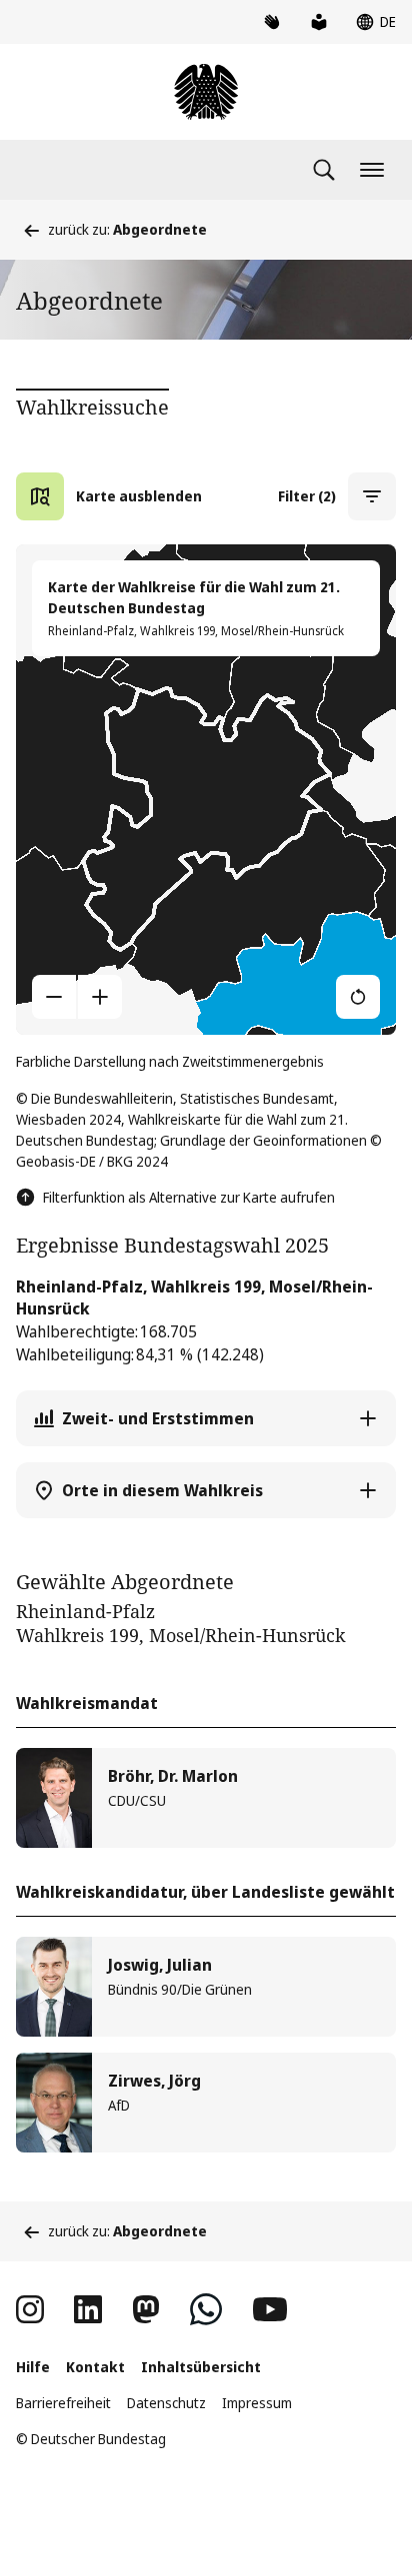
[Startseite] (206, 92)
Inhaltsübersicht (201, 2367)
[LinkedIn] (88, 2309)
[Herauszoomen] (54, 997)
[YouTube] (270, 2309)
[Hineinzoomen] (100, 997)
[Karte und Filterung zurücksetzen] (358, 997)
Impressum (257, 2403)
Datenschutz (166, 2403)
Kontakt (95, 2367)
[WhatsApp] (206, 2309)
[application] (206, 789)
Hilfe (33, 2367)
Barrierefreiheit (63, 2403)
